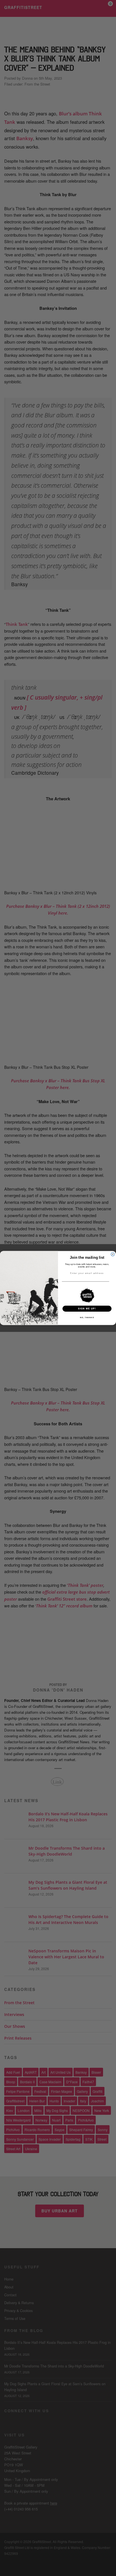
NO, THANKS (87, 1317)
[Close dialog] (113, 1254)
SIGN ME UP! (87, 1309)
